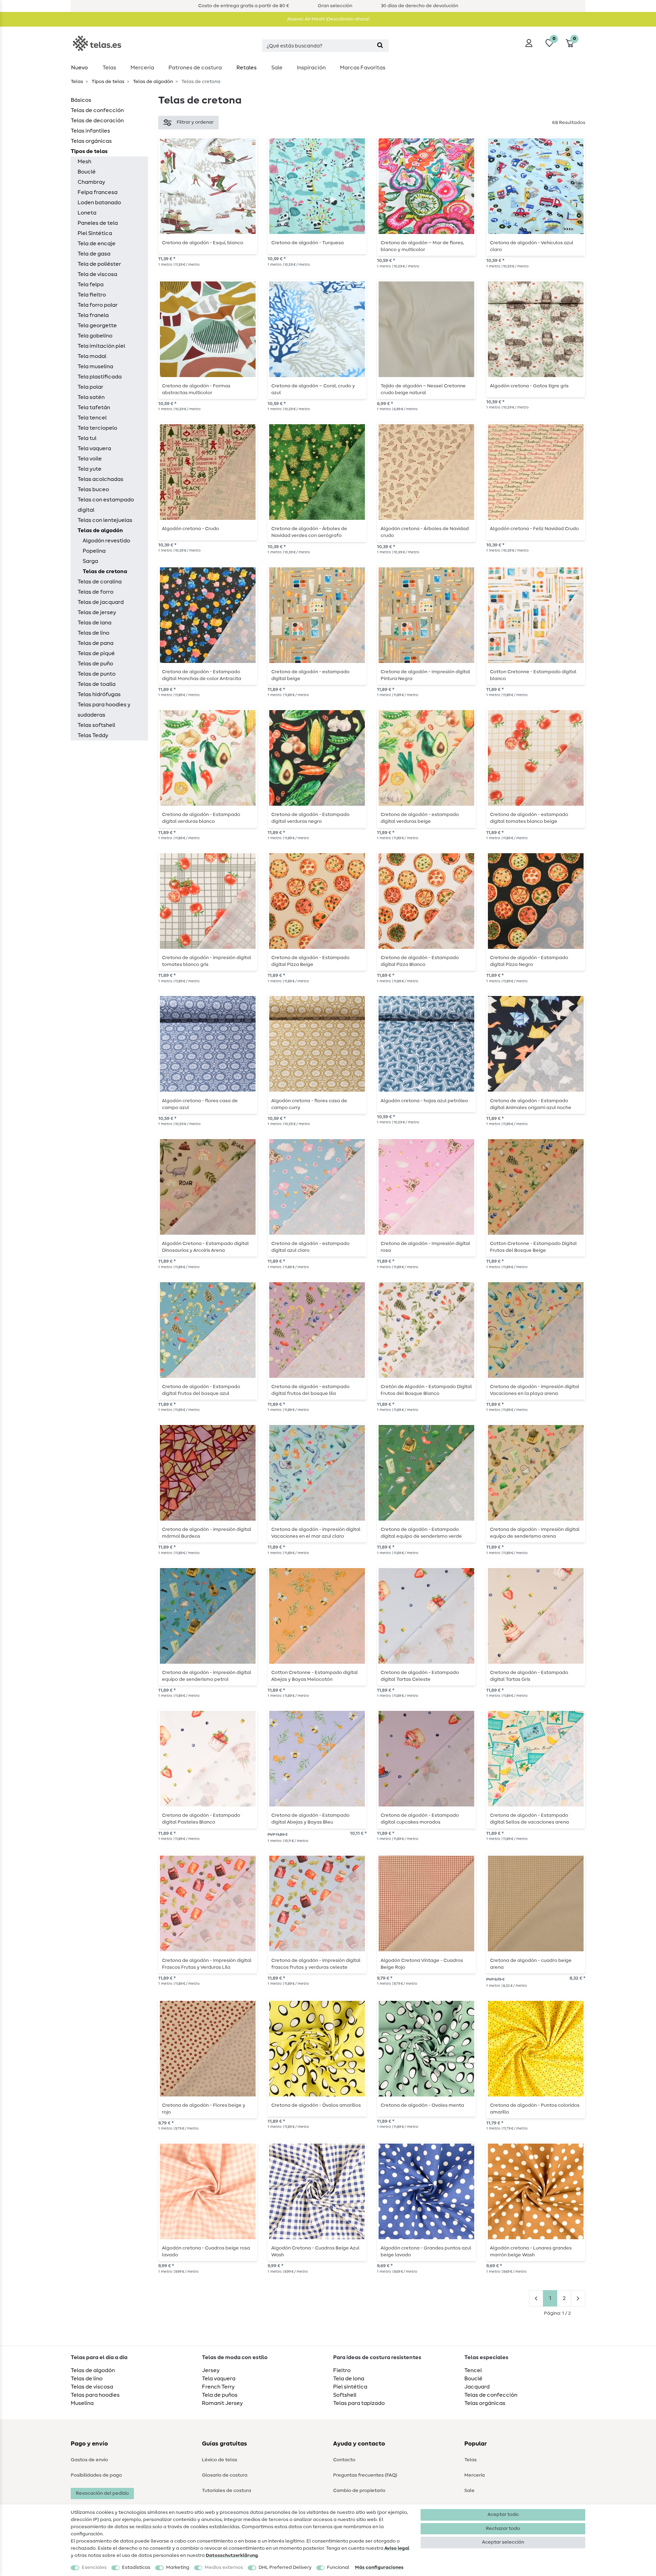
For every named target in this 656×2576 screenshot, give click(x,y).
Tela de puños (220, 2395)
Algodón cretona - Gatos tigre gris (529, 386)
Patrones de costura (195, 68)
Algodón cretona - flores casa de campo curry (309, 1104)
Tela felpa (91, 285)
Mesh (84, 162)
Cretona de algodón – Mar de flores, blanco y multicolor (422, 246)
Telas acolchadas (100, 479)
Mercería (142, 68)
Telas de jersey (97, 612)
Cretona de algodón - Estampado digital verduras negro (310, 818)
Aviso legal (397, 2548)
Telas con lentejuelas (105, 520)
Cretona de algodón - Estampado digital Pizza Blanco (420, 961)
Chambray (91, 182)
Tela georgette (97, 326)
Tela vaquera (94, 448)
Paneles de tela (98, 223)
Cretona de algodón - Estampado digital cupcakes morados (420, 1819)
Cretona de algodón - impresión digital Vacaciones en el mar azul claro (316, 1533)
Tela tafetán (94, 407)
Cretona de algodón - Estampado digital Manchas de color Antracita (202, 675)
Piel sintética (350, 2387)
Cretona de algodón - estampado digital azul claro (310, 1247)
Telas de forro (95, 592)
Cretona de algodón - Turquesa (307, 243)
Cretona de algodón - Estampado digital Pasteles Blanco (201, 1819)
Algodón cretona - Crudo (190, 529)
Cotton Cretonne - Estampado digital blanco (533, 675)
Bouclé (87, 172)
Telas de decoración (97, 121)
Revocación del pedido (102, 2493)
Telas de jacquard (101, 602)
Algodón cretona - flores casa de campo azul (200, 1104)
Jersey (211, 2370)
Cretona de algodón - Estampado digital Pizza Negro (529, 961)
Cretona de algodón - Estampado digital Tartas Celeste (420, 1676)
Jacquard (477, 2387)
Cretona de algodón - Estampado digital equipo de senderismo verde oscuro (421, 1533)
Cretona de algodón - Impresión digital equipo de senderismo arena (535, 1533)
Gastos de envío (89, 2460)
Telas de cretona (105, 571)
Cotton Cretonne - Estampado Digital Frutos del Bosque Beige (533, 1247)
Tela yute (90, 469)
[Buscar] (380, 46)
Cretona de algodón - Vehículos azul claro (532, 246)
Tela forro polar (98, 305)
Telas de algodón (152, 82)
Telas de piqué (96, 653)
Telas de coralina (100, 582)
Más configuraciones (379, 2567)
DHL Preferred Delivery (285, 2567)
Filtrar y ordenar (195, 122)
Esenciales (94, 2567)
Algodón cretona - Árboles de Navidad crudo (425, 532)
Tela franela (93, 315)
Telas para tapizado (359, 2403)
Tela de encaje (97, 244)
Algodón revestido (106, 541)
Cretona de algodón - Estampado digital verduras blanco (201, 818)
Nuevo (79, 68)
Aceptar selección (503, 2542)
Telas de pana (95, 643)
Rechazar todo (503, 2529)
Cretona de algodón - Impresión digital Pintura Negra (425, 675)
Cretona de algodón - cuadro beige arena (531, 1964)
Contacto (344, 2460)
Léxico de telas (220, 2460)
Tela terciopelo (97, 428)
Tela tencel (92, 418)
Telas (109, 68)
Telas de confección (97, 110)
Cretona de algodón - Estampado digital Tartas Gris (529, 1676)
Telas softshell (96, 725)
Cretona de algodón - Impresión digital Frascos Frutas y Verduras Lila (207, 1964)
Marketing (178, 2567)
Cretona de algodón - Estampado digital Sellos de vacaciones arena (529, 1819)
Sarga (90, 561)
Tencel (473, 2370)
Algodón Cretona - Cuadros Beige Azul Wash (315, 2252)
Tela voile (90, 459)
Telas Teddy (93, 735)
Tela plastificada (100, 377)
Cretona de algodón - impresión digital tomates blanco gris (207, 961)
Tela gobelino (95, 336)
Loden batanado (99, 203)
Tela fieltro (92, 295)
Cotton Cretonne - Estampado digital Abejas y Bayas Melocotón (315, 1676)
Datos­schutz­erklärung (232, 2556)
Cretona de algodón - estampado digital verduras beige (420, 818)
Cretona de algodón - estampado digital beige (310, 675)
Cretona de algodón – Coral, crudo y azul (313, 389)
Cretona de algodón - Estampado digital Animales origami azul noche (531, 1104)
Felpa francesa (98, 192)
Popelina (94, 551)
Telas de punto (97, 674)
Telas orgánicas (91, 141)
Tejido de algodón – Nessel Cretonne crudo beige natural (423, 389)
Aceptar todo (503, 2515)
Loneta (87, 213)
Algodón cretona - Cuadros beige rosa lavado (206, 2252)
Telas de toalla (97, 684)
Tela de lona (349, 2379)
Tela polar (90, 387)
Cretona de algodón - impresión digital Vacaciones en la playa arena (535, 1390)
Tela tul (87, 438)
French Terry (218, 2387)
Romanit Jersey (222, 2403)
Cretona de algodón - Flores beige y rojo (204, 2109)
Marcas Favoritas (363, 68)
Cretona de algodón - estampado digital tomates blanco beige (529, 818)
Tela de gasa (94, 254)
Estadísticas (136, 2567)
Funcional (338, 2567)
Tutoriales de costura (227, 2491)
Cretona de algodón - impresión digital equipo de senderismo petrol (207, 1676)
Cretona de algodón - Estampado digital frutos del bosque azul (201, 1390)
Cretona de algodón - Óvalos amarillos (316, 2105)
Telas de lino (93, 633)
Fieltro (342, 2370)
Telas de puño (95, 664)
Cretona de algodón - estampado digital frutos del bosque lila (310, 1390)
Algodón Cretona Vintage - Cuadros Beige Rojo (422, 1964)
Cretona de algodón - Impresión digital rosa (425, 1247)
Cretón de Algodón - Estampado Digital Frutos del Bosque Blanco (426, 1390)
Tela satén (91, 397)
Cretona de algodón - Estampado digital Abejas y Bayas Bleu (310, 1819)
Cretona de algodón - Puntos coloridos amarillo (535, 2109)
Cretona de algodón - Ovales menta (422, 2105)
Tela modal (92, 356)
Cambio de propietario (359, 2491)
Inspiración (311, 68)
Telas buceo (93, 489)
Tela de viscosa (97, 274)
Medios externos (224, 2567)
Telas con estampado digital (106, 505)
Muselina (82, 2403)
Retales (247, 68)
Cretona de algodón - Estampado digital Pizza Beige (310, 961)
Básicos (81, 100)
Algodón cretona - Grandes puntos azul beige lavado (426, 2252)
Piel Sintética (95, 233)
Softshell (345, 2395)
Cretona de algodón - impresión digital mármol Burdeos (207, 1533)
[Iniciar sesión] (529, 43)
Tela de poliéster (99, 264)
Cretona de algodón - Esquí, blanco (203, 243)
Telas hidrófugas (99, 694)
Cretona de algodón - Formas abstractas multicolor (196, 389)
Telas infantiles (90, 131)
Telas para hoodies (95, 2395)
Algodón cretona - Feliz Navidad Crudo (534, 529)
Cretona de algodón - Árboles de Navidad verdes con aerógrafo (309, 532)
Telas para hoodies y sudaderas (104, 710)
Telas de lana (94, 623)
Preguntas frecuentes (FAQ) (365, 2475)
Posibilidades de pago (96, 2475)
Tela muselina (95, 366)
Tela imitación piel (101, 346)
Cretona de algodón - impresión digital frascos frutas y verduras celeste (316, 1964)
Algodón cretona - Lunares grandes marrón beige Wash (531, 2252)
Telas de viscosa (92, 2387)
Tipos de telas (107, 82)
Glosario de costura (225, 2475)
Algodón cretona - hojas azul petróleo (424, 1101)
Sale (277, 68)
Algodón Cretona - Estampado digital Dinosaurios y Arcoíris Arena (205, 1247)
